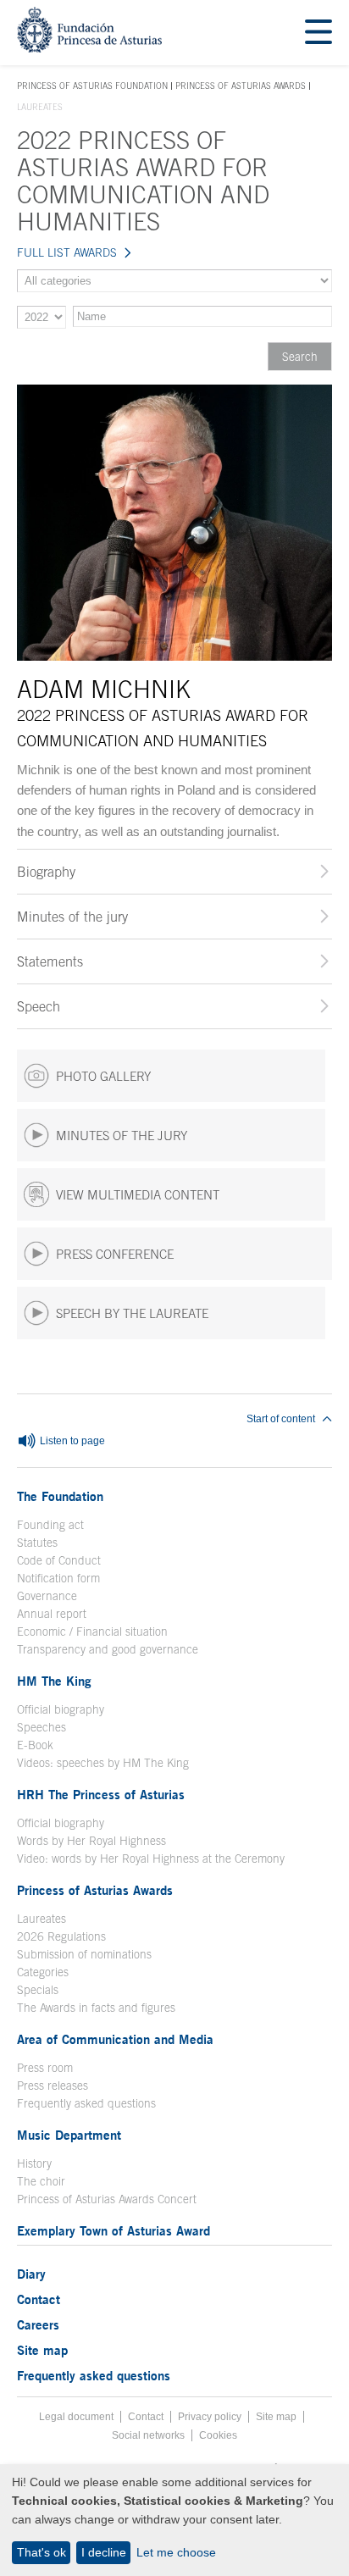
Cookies (218, 2435)
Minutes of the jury (72, 917)
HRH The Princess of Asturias (101, 1794)
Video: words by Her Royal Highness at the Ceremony (151, 1859)
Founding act (50, 1525)
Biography (46, 872)
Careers (38, 2324)
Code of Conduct (59, 1560)
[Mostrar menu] (319, 33)
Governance (47, 1596)
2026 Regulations (61, 1936)
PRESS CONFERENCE (115, 1254)
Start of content (281, 1419)
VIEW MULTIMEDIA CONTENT (138, 1195)
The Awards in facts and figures (96, 2008)
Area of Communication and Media (115, 2039)
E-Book (35, 1745)
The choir (41, 2181)
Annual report (52, 1614)
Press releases (53, 2086)
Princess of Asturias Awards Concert (107, 2199)
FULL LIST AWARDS (67, 252)
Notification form (58, 1578)
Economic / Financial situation (92, 1631)
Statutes (37, 1543)
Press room (45, 2068)
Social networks (148, 2435)
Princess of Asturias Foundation (92, 86)
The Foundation (60, 1496)
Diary (31, 2274)
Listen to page (71, 1441)
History (34, 2163)
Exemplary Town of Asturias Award (114, 2230)
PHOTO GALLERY (103, 1076)
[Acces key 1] (89, 48)
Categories (43, 1972)
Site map (42, 2350)
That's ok (42, 2552)
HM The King (54, 1681)
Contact (39, 2299)
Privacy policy (210, 2417)
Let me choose (176, 2552)
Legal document (76, 2417)
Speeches (42, 1727)
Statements (50, 961)
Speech (39, 1006)
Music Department (69, 2135)
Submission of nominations (84, 1954)
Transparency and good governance (108, 1649)
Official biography (61, 1709)
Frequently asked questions (86, 2103)
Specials (38, 1990)
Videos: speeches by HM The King (103, 1763)
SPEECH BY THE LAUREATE (132, 1313)
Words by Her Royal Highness (91, 1841)
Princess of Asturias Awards (241, 86)
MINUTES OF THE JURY (122, 1136)
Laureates (42, 1919)
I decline (104, 2552)
